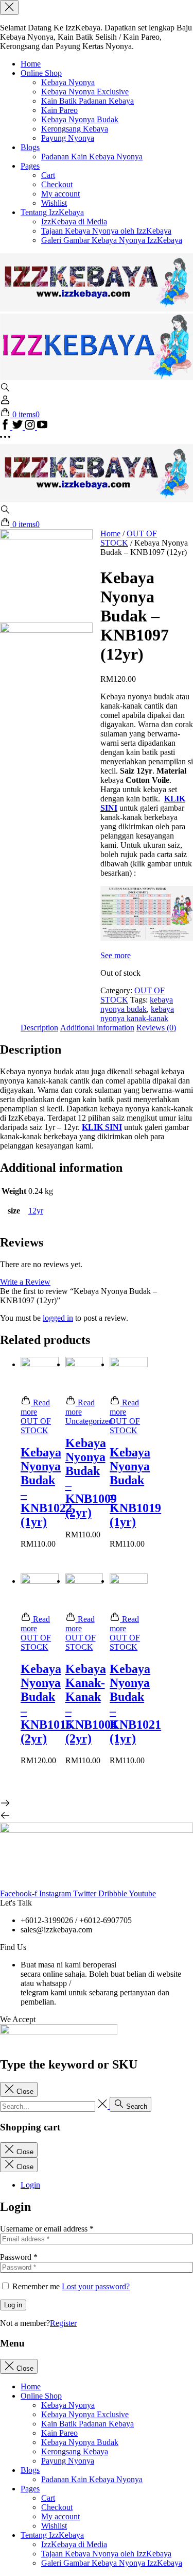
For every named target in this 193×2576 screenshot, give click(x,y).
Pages (30, 166)
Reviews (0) (156, 1028)
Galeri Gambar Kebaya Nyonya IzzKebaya (112, 240)
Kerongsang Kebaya (75, 129)
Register (63, 2323)
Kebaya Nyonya (68, 82)
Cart (48, 175)
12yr (36, 1211)
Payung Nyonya (68, 138)
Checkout (57, 184)
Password (19, 2257)
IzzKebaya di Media (74, 221)
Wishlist (54, 203)
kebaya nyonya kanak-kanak (137, 1014)
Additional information (97, 1028)
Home (31, 64)
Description (39, 1028)
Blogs (30, 147)
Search (136, 2106)
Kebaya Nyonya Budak (80, 119)
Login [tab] (30, 2185)
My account (60, 194)
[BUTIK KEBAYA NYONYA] (97, 499)
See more (116, 955)
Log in (13, 2305)
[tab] (39, 1028)
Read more (35, 1407)
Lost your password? (96, 2286)
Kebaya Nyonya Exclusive (85, 92)
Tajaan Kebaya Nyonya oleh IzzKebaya (106, 231)
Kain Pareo (59, 110)
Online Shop (41, 73)
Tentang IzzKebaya (52, 212)
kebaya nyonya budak (137, 1004)
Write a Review (25, 1282)
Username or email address (47, 2229)
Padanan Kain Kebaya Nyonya (92, 157)
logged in (58, 1318)
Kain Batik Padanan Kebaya (87, 101)
